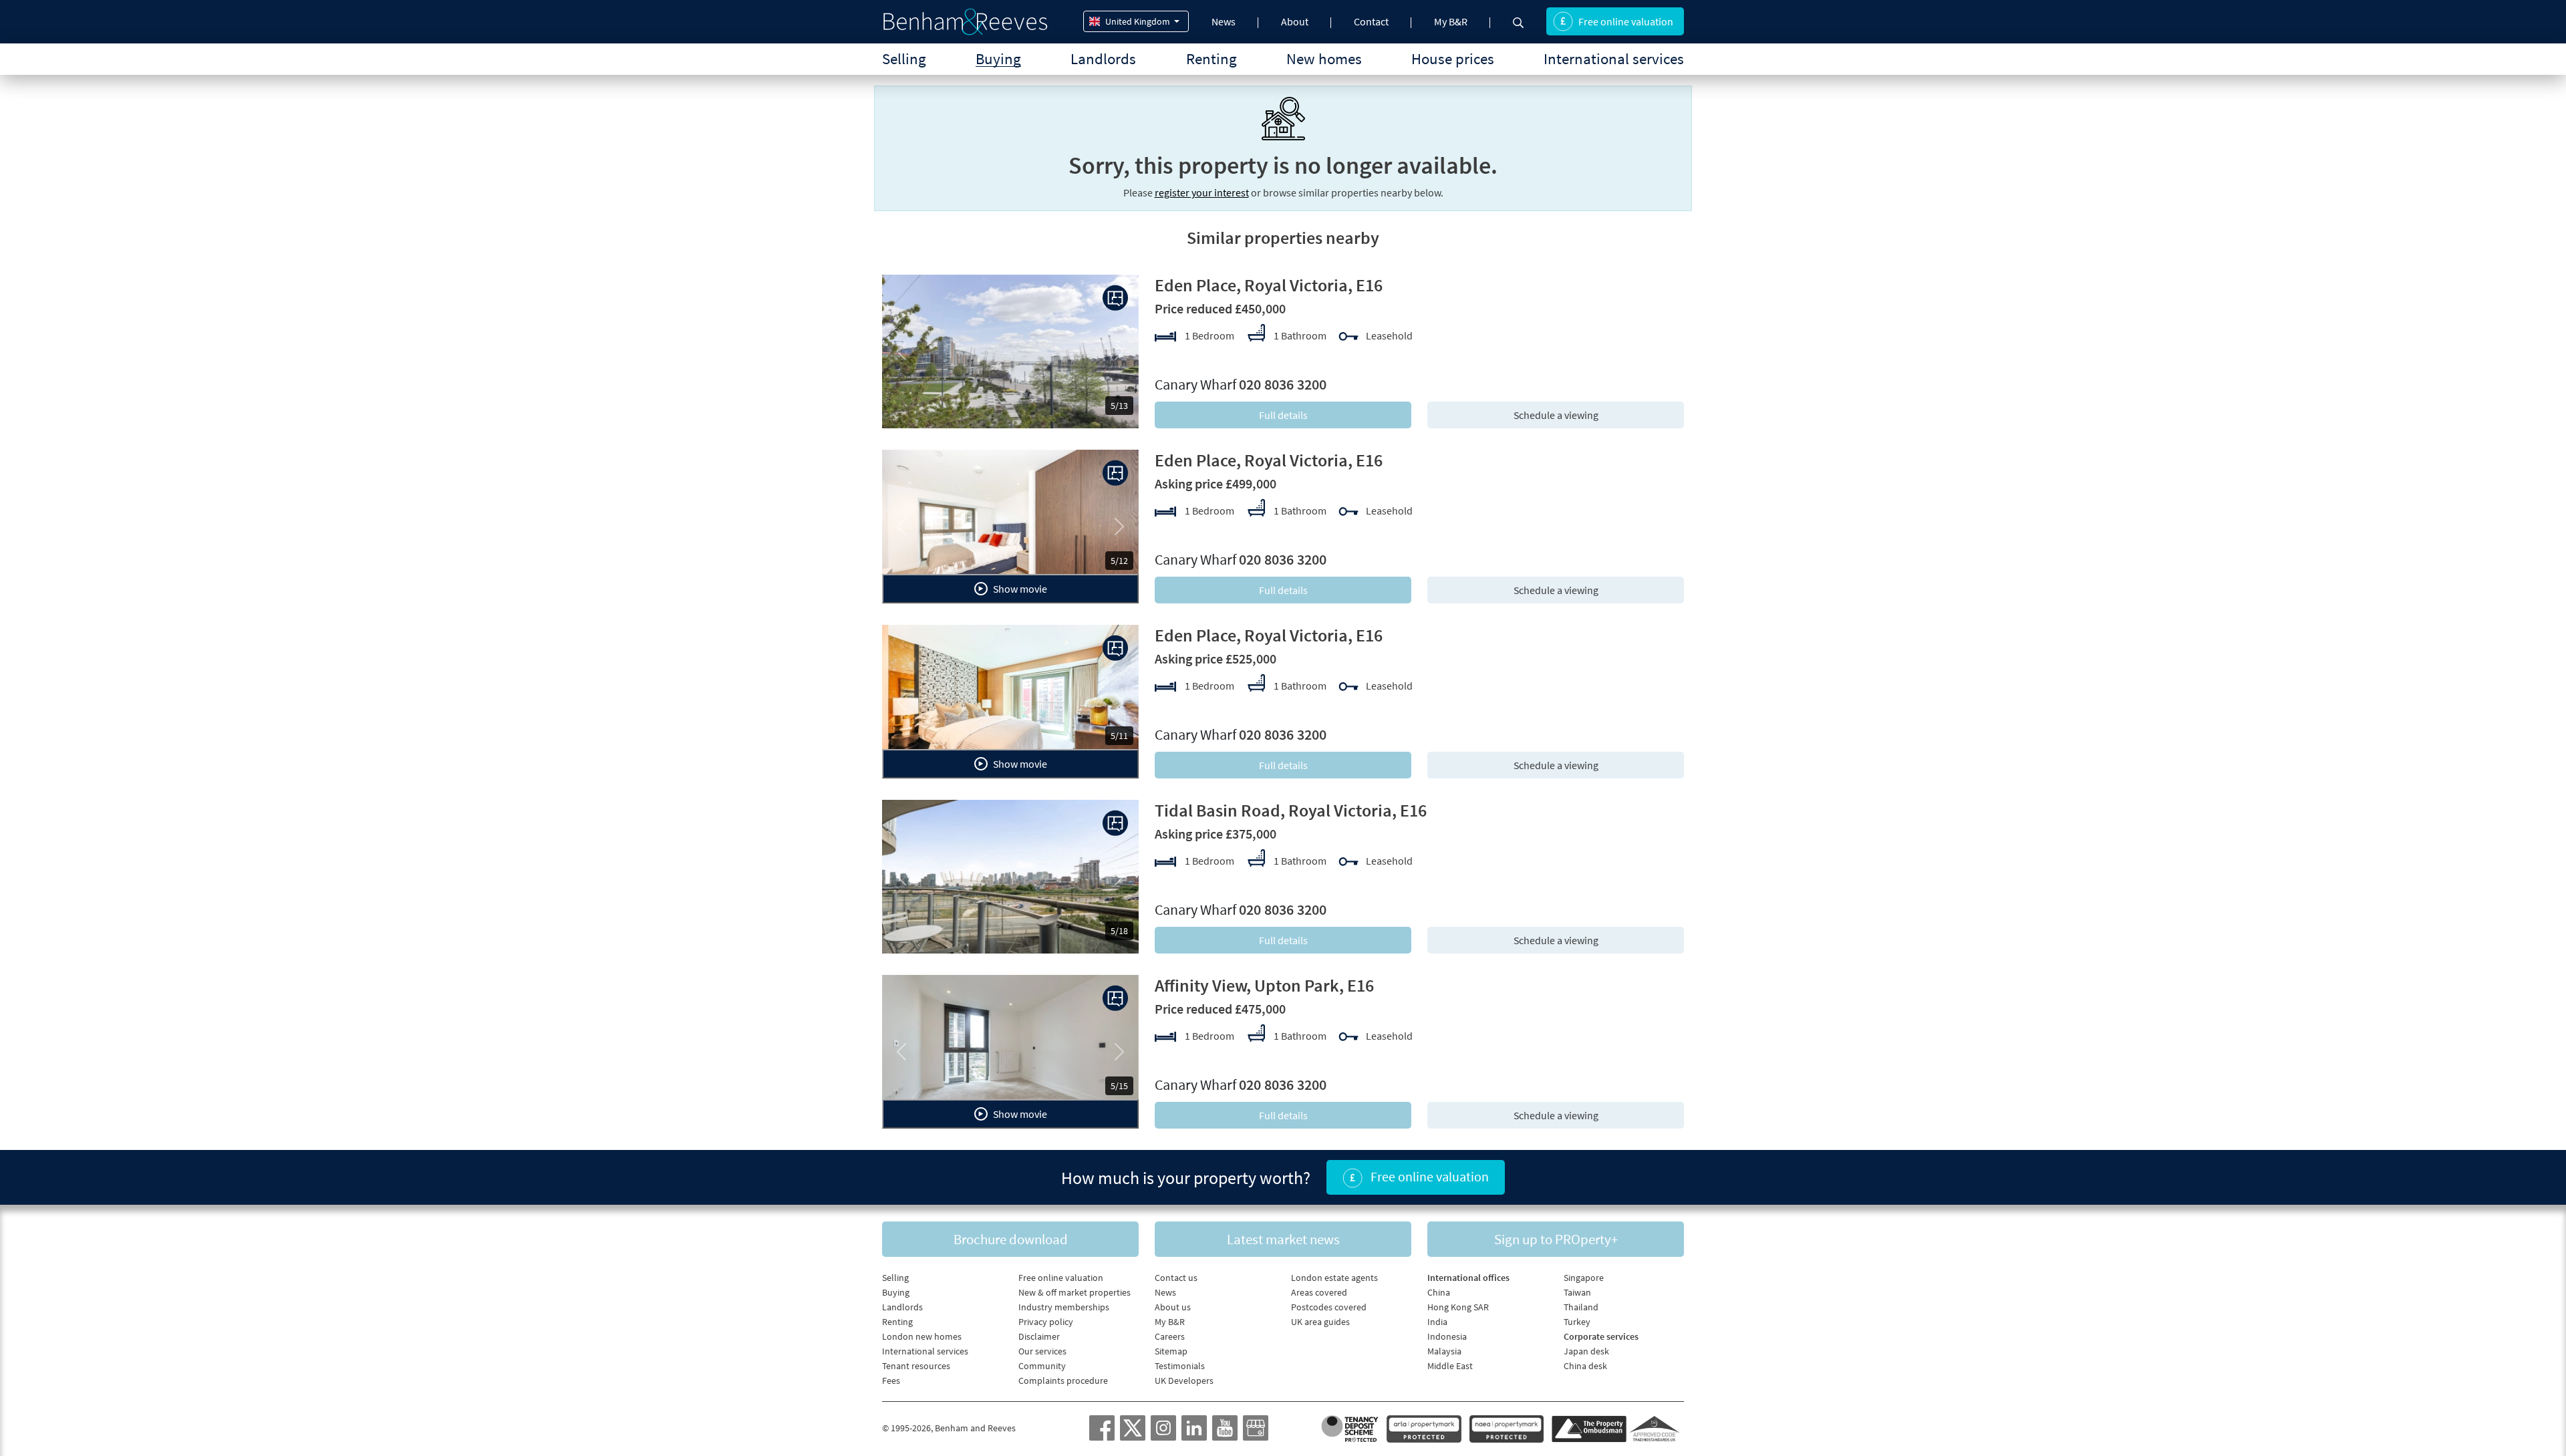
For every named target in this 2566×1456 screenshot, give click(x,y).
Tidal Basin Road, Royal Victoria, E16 (1291, 810)
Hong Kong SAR (1458, 1307)
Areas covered (1319, 1292)
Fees (891, 1380)
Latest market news (1283, 1239)
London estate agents (1334, 1278)
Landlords (1103, 58)
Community (1042, 1366)
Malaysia (1444, 1351)
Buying (998, 58)
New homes (1324, 58)
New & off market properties (1075, 1292)
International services (1614, 58)
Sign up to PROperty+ (1556, 1239)
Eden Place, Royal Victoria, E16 (1269, 285)
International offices (1468, 1278)
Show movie (1019, 589)
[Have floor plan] (1115, 298)
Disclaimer (1039, 1336)
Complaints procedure (1063, 1380)
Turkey (1577, 1322)
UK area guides (1320, 1322)
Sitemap (1171, 1351)
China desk (1585, 1366)
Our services (1042, 1351)
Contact (1371, 21)
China (1439, 1292)
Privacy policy (1046, 1322)
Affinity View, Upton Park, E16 (1264, 985)
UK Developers (1184, 1380)
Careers (1170, 1336)
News (1224, 21)
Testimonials (1180, 1366)
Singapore (1584, 1278)
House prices (1453, 58)
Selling (904, 58)
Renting (1211, 58)
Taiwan (1577, 1292)
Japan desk (1586, 1351)
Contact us (1176, 1278)
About (1295, 21)
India (1437, 1322)
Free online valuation (1626, 21)
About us (1173, 1307)
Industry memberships (1064, 1307)
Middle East (1450, 1366)
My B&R (1451, 21)
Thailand (1581, 1307)
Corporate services (1601, 1336)
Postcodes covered (1329, 1307)
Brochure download (1011, 1239)
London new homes (922, 1336)
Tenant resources (916, 1366)
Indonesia (1447, 1336)
